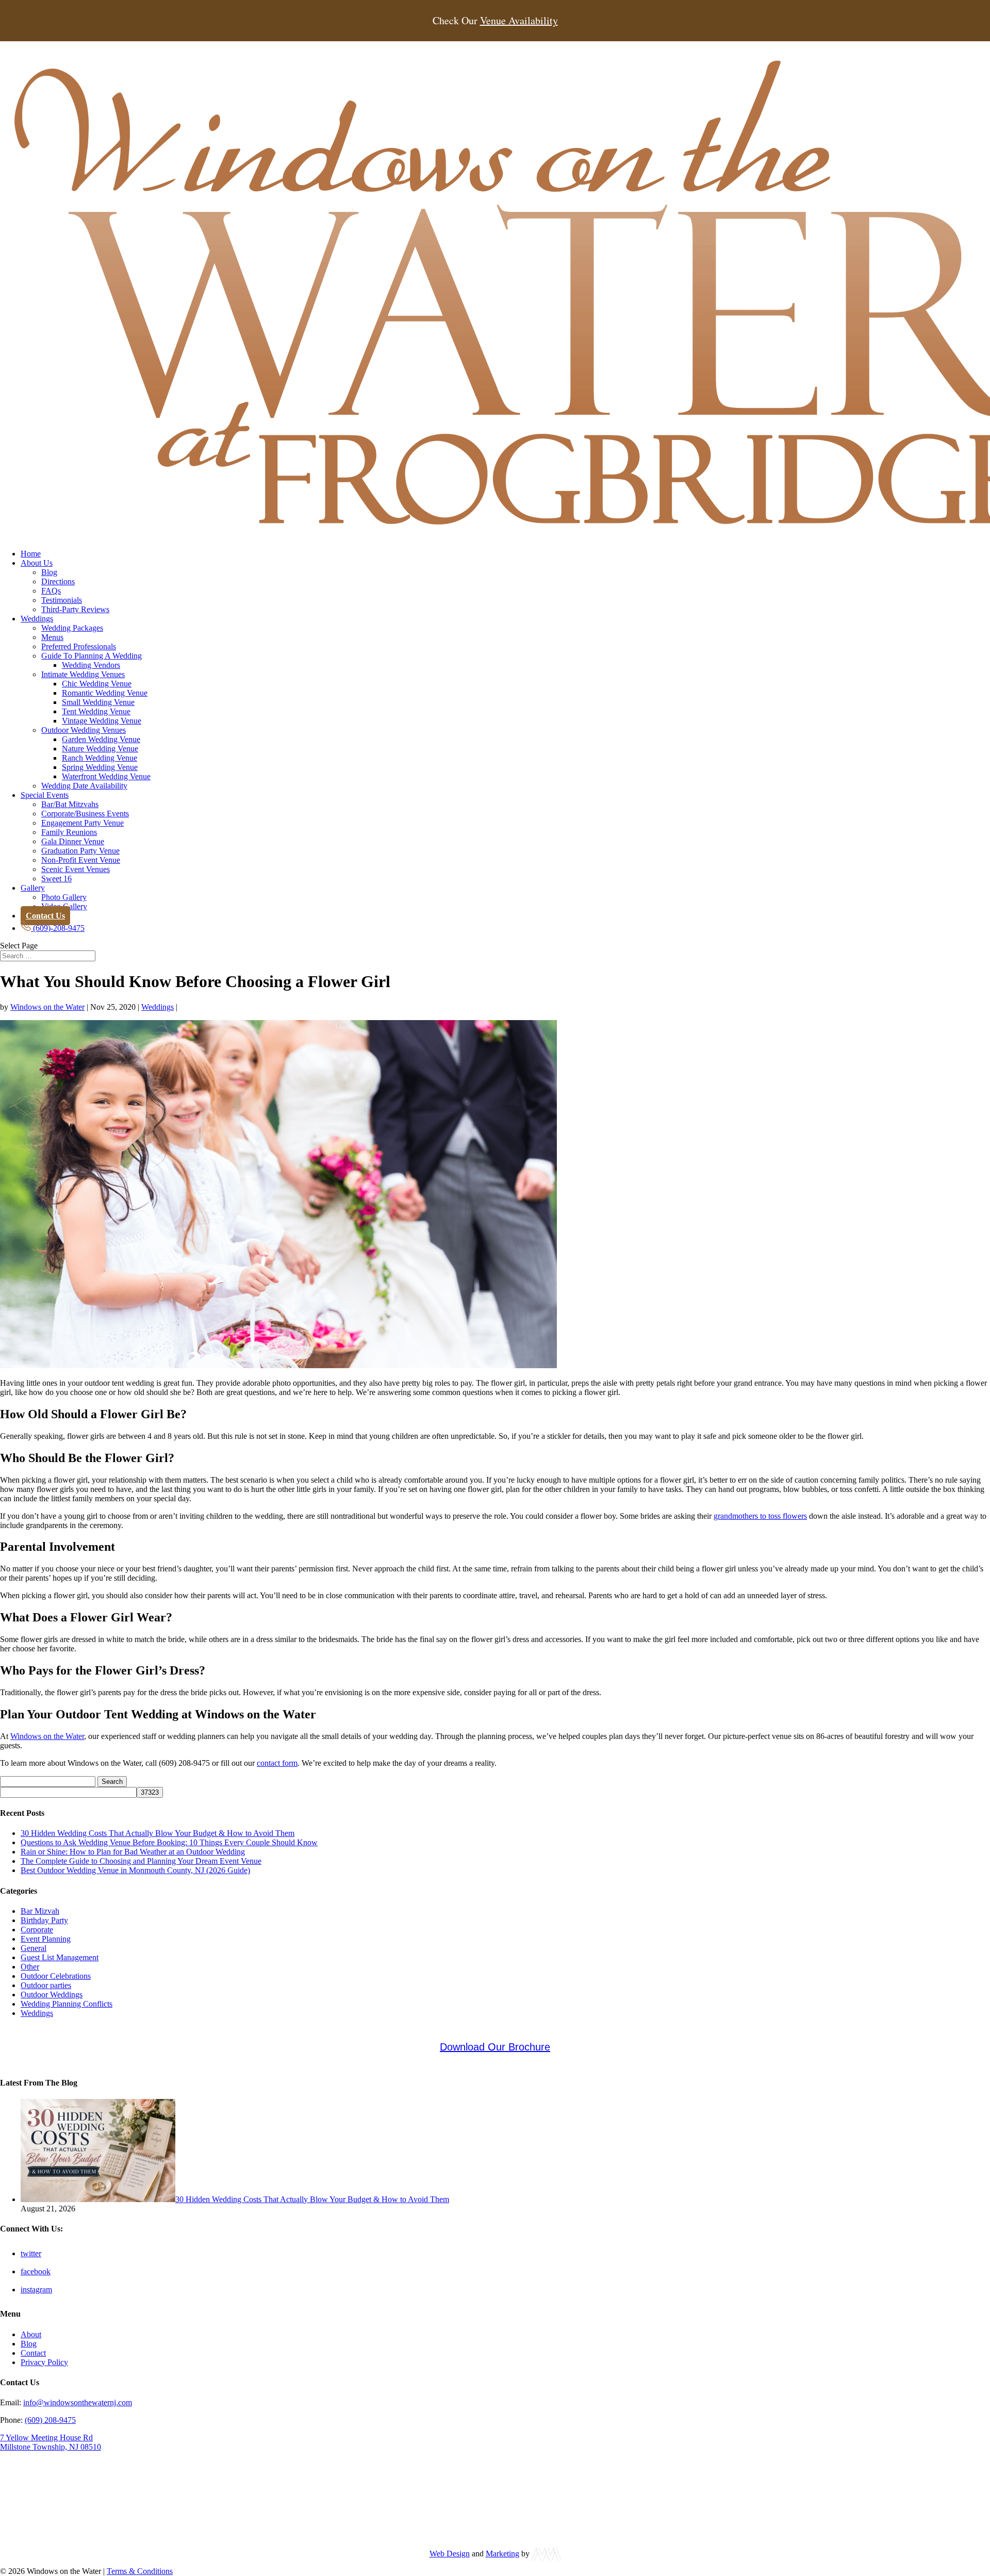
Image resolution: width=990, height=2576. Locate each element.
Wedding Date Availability (84, 786)
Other (30, 1967)
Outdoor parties (46, 1985)
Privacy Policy (44, 2362)
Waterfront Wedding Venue (106, 776)
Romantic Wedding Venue (105, 693)
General (34, 1948)
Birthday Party (44, 1920)
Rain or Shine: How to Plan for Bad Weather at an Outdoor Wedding (133, 1852)
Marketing (502, 2554)
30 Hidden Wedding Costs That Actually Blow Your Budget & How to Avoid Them (158, 1833)
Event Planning (46, 1939)
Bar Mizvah (40, 1911)
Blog (49, 572)
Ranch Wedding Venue (100, 758)
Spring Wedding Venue (100, 767)
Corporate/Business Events (85, 814)
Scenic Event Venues (76, 869)
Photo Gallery (64, 897)
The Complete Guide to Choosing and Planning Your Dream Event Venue (141, 1861)
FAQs (51, 591)
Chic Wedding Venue (97, 684)
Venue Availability (519, 21)
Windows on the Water (47, 1007)
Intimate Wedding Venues (83, 674)
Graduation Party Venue (80, 851)
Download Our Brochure (495, 2047)
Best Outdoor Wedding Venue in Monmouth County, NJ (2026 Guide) (135, 1870)
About (31, 2334)
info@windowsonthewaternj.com (78, 2402)
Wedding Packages (72, 628)
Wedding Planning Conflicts (67, 2004)
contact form (277, 1763)
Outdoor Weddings (52, 1995)
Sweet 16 (56, 879)
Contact (33, 2352)
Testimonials (62, 600)
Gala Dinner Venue (73, 841)
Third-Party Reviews (75, 609)
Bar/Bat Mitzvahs (70, 804)
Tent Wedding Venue (96, 711)
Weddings (37, 619)
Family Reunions (69, 832)
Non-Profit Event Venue (81, 860)
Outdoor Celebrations (56, 1976)
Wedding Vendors (91, 665)
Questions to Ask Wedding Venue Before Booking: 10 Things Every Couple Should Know (169, 1842)
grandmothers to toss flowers (760, 1516)
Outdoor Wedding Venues (84, 730)
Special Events (45, 795)
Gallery (33, 888)
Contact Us (45, 916)
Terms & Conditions (140, 2571)
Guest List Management (60, 1957)
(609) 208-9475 (50, 2420)
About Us (37, 563)
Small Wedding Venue (98, 702)
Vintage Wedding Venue (102, 721)
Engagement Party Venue (82, 823)
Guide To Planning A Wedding (92, 656)
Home (31, 554)
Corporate (37, 1930)
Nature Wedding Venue (100, 749)
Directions (58, 581)
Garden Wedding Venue (101, 739)
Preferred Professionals (79, 646)
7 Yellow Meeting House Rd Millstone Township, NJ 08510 (51, 2442)
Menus (52, 637)
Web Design (450, 2554)
